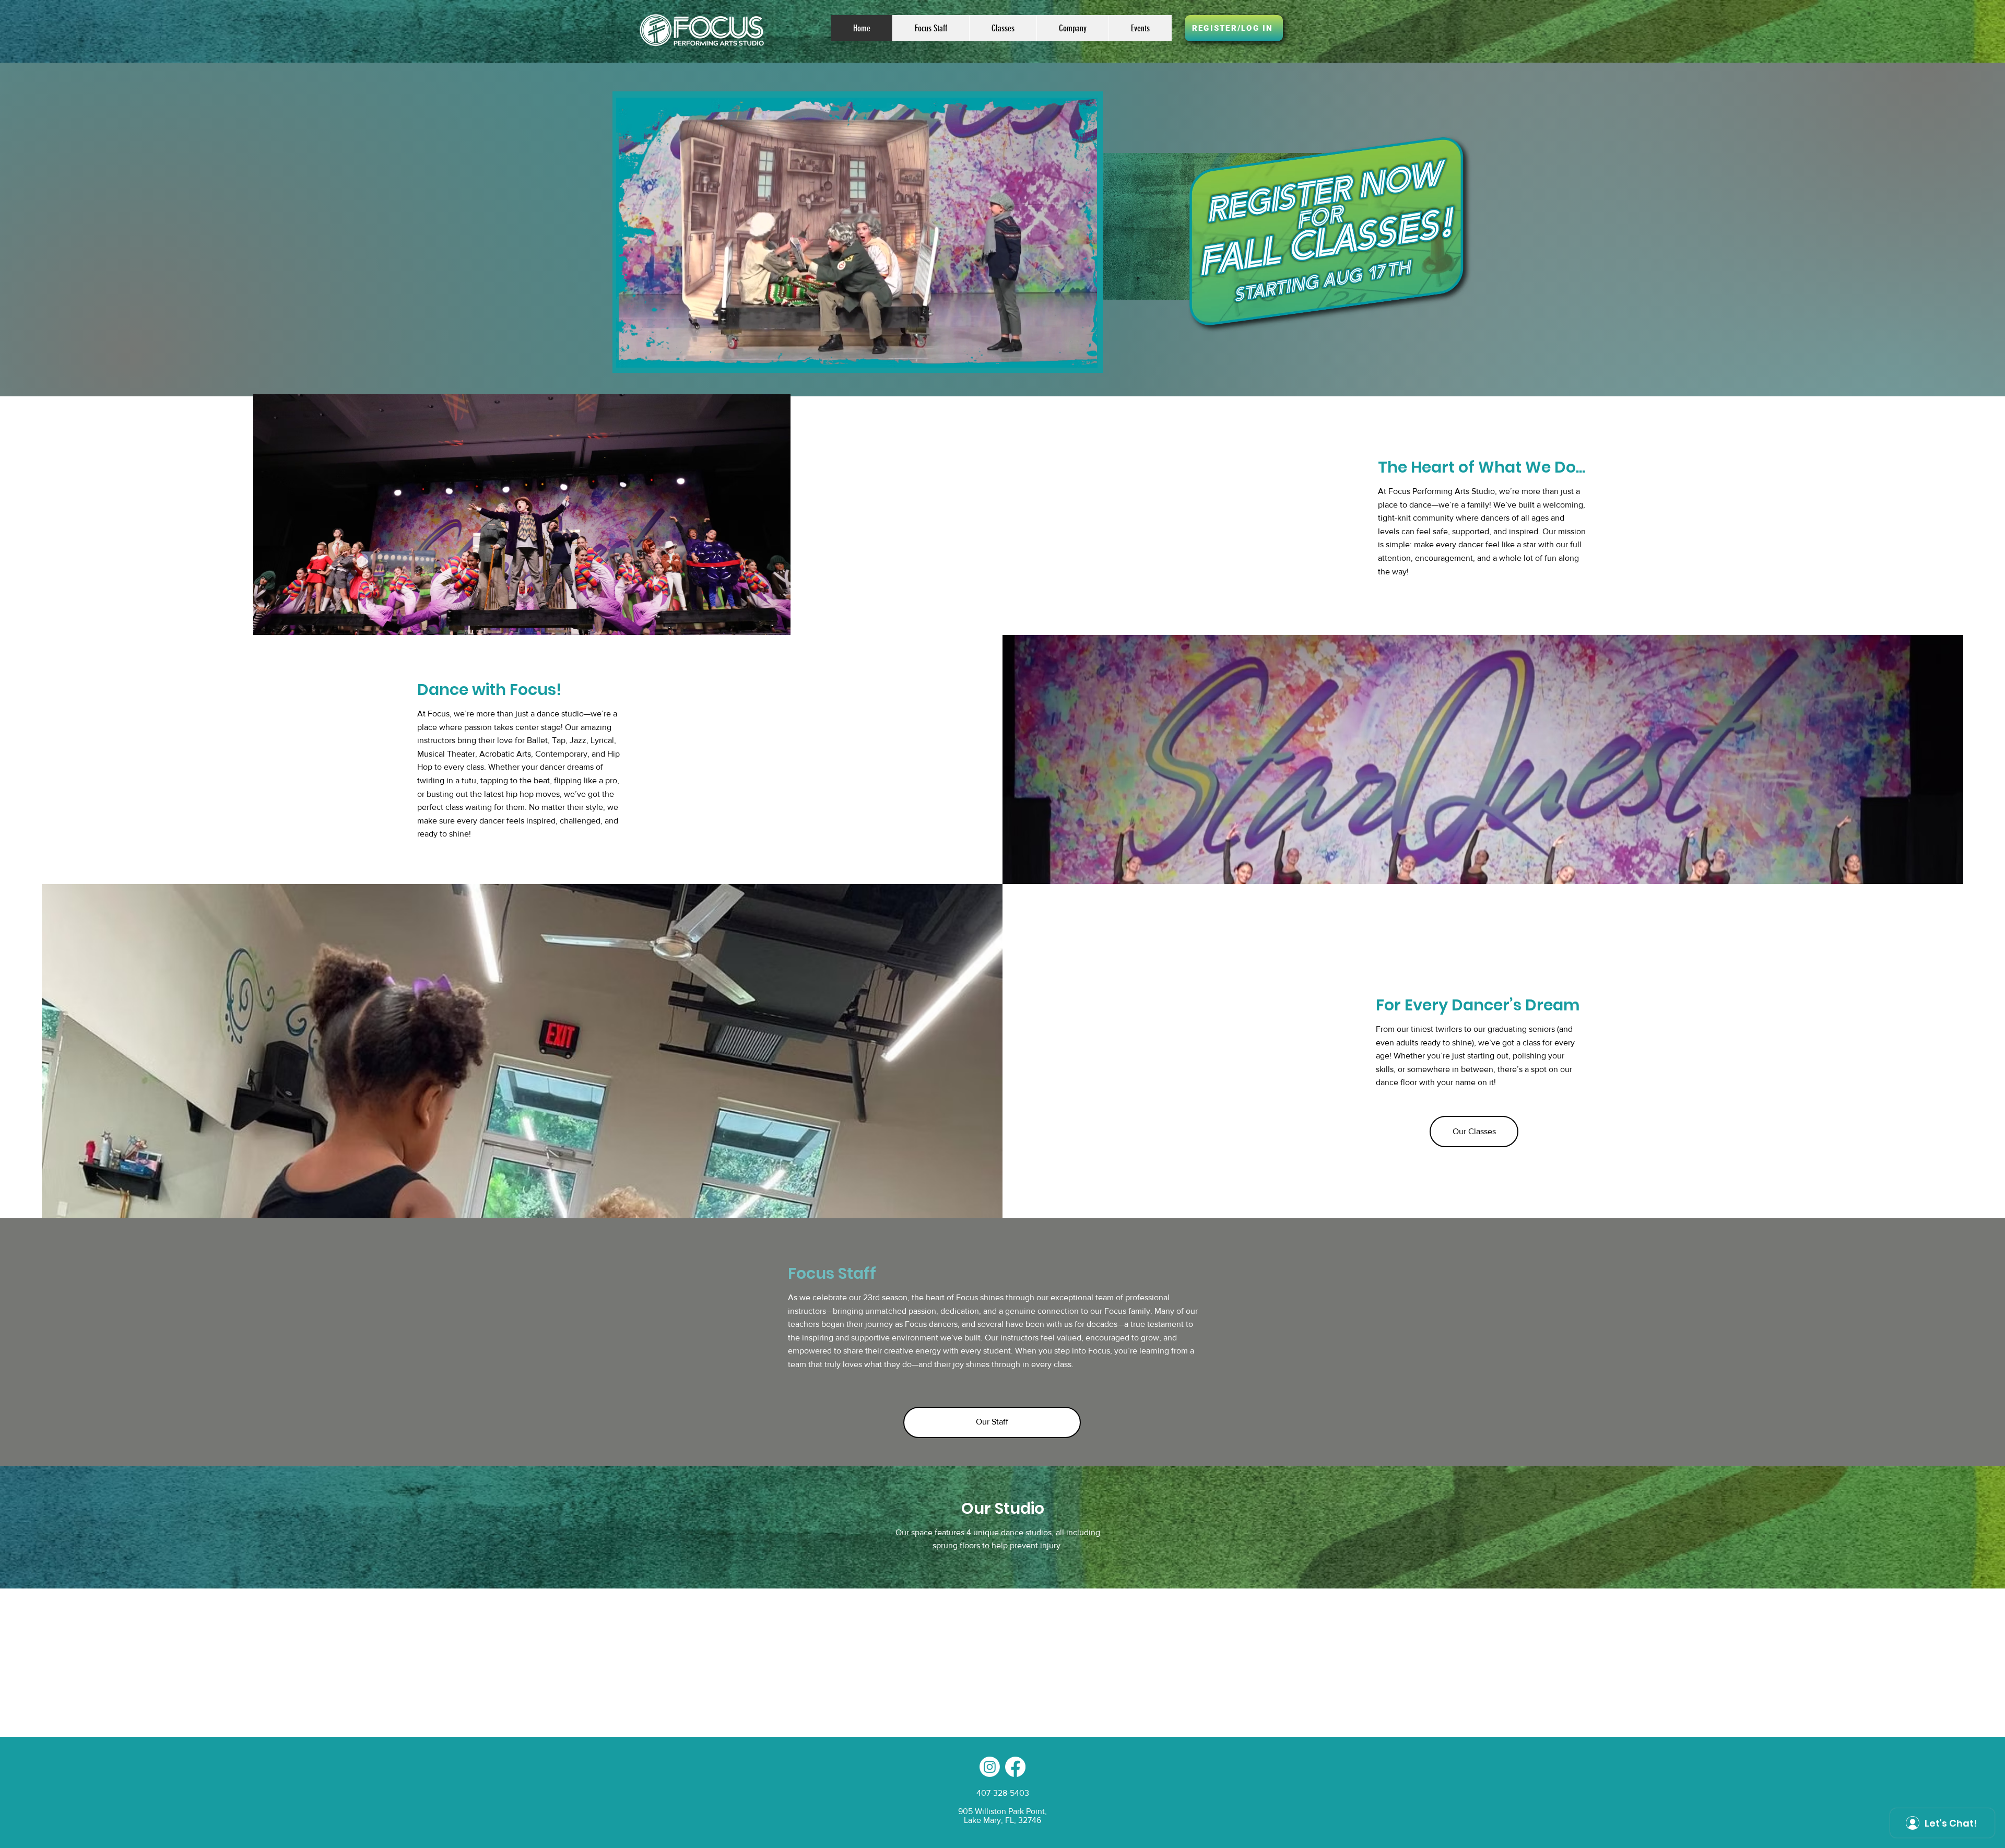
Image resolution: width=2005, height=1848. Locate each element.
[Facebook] (1015, 1767)
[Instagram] (990, 1767)
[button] (1003, 28)
